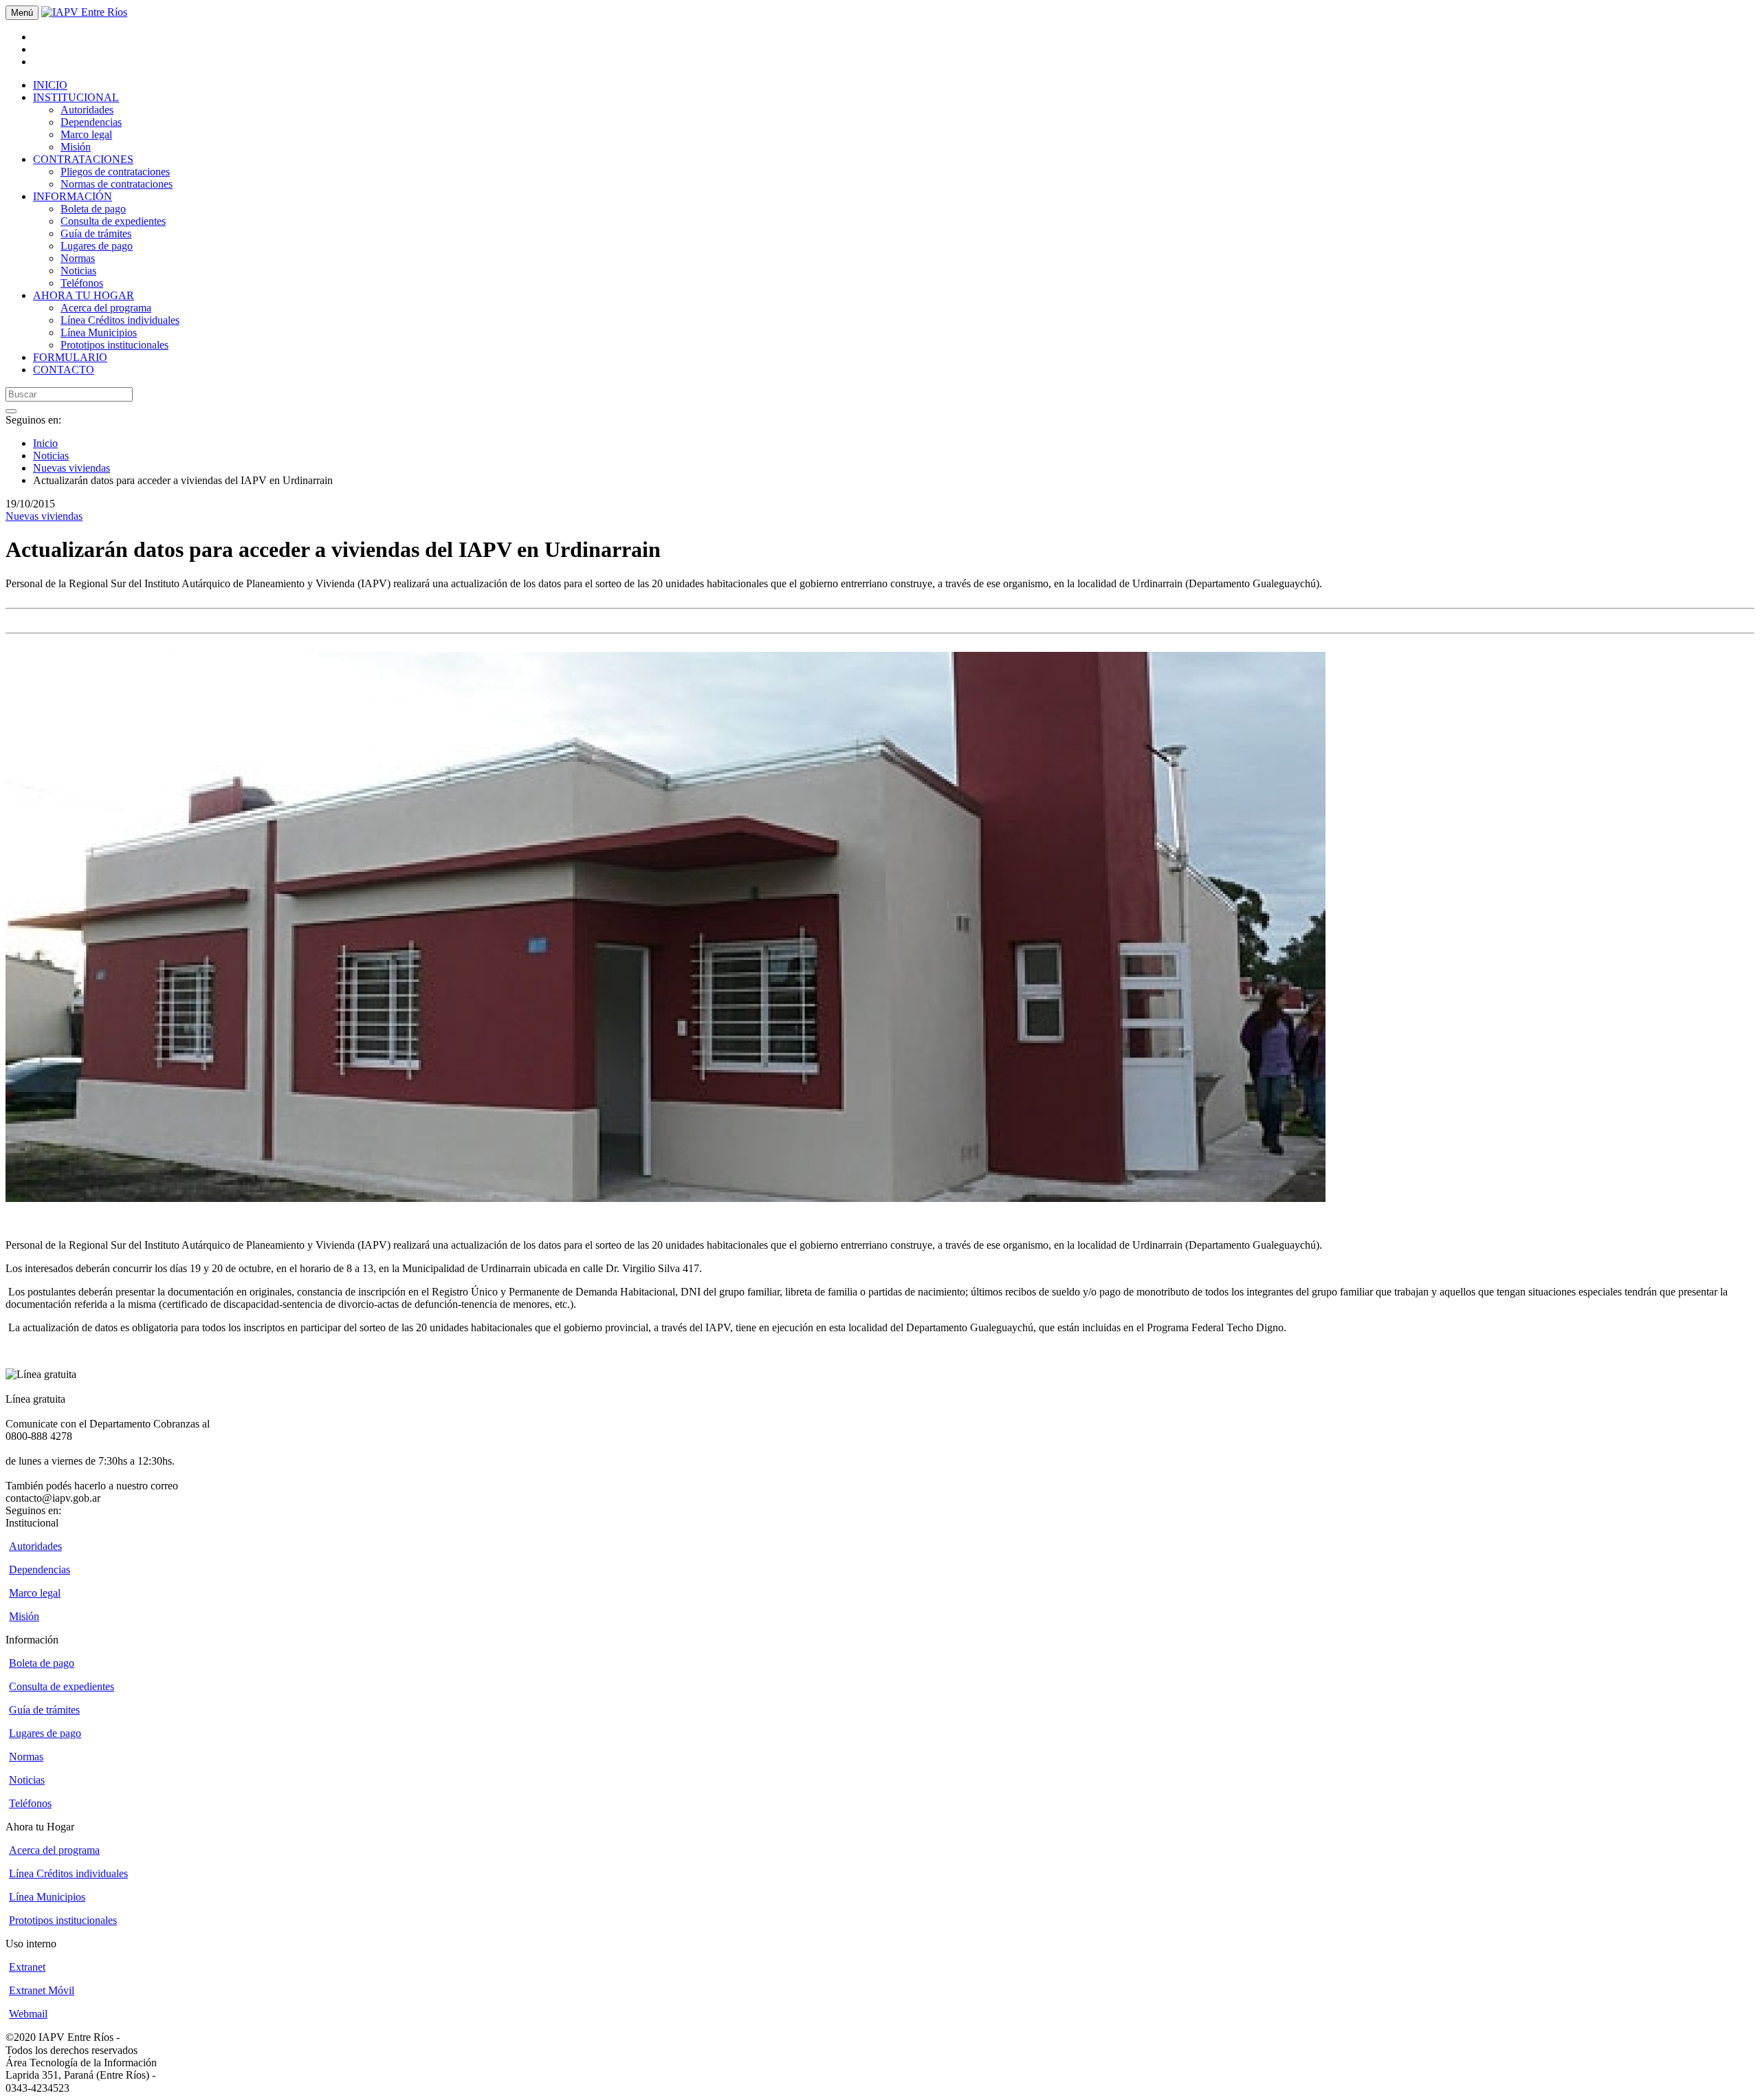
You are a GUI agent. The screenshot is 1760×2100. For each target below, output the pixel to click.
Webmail (28, 2014)
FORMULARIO (70, 357)
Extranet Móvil (42, 1990)
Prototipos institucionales (114, 345)
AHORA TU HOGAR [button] (84, 295)
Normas (78, 258)
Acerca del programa (106, 308)
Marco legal (86, 134)
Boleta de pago (93, 209)
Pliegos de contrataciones (115, 172)
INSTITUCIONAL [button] (76, 97)
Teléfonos (82, 283)
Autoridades (87, 110)
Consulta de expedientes (113, 221)
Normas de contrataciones (117, 184)
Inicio (45, 443)
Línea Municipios (99, 332)
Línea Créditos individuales (120, 320)
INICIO (50, 85)
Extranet (27, 1967)
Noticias (78, 271)
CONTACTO (64, 370)
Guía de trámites (96, 233)
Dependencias (91, 122)
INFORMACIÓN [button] (73, 196)
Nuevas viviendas (71, 468)
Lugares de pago (97, 246)
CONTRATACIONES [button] (83, 159)
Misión (76, 147)
